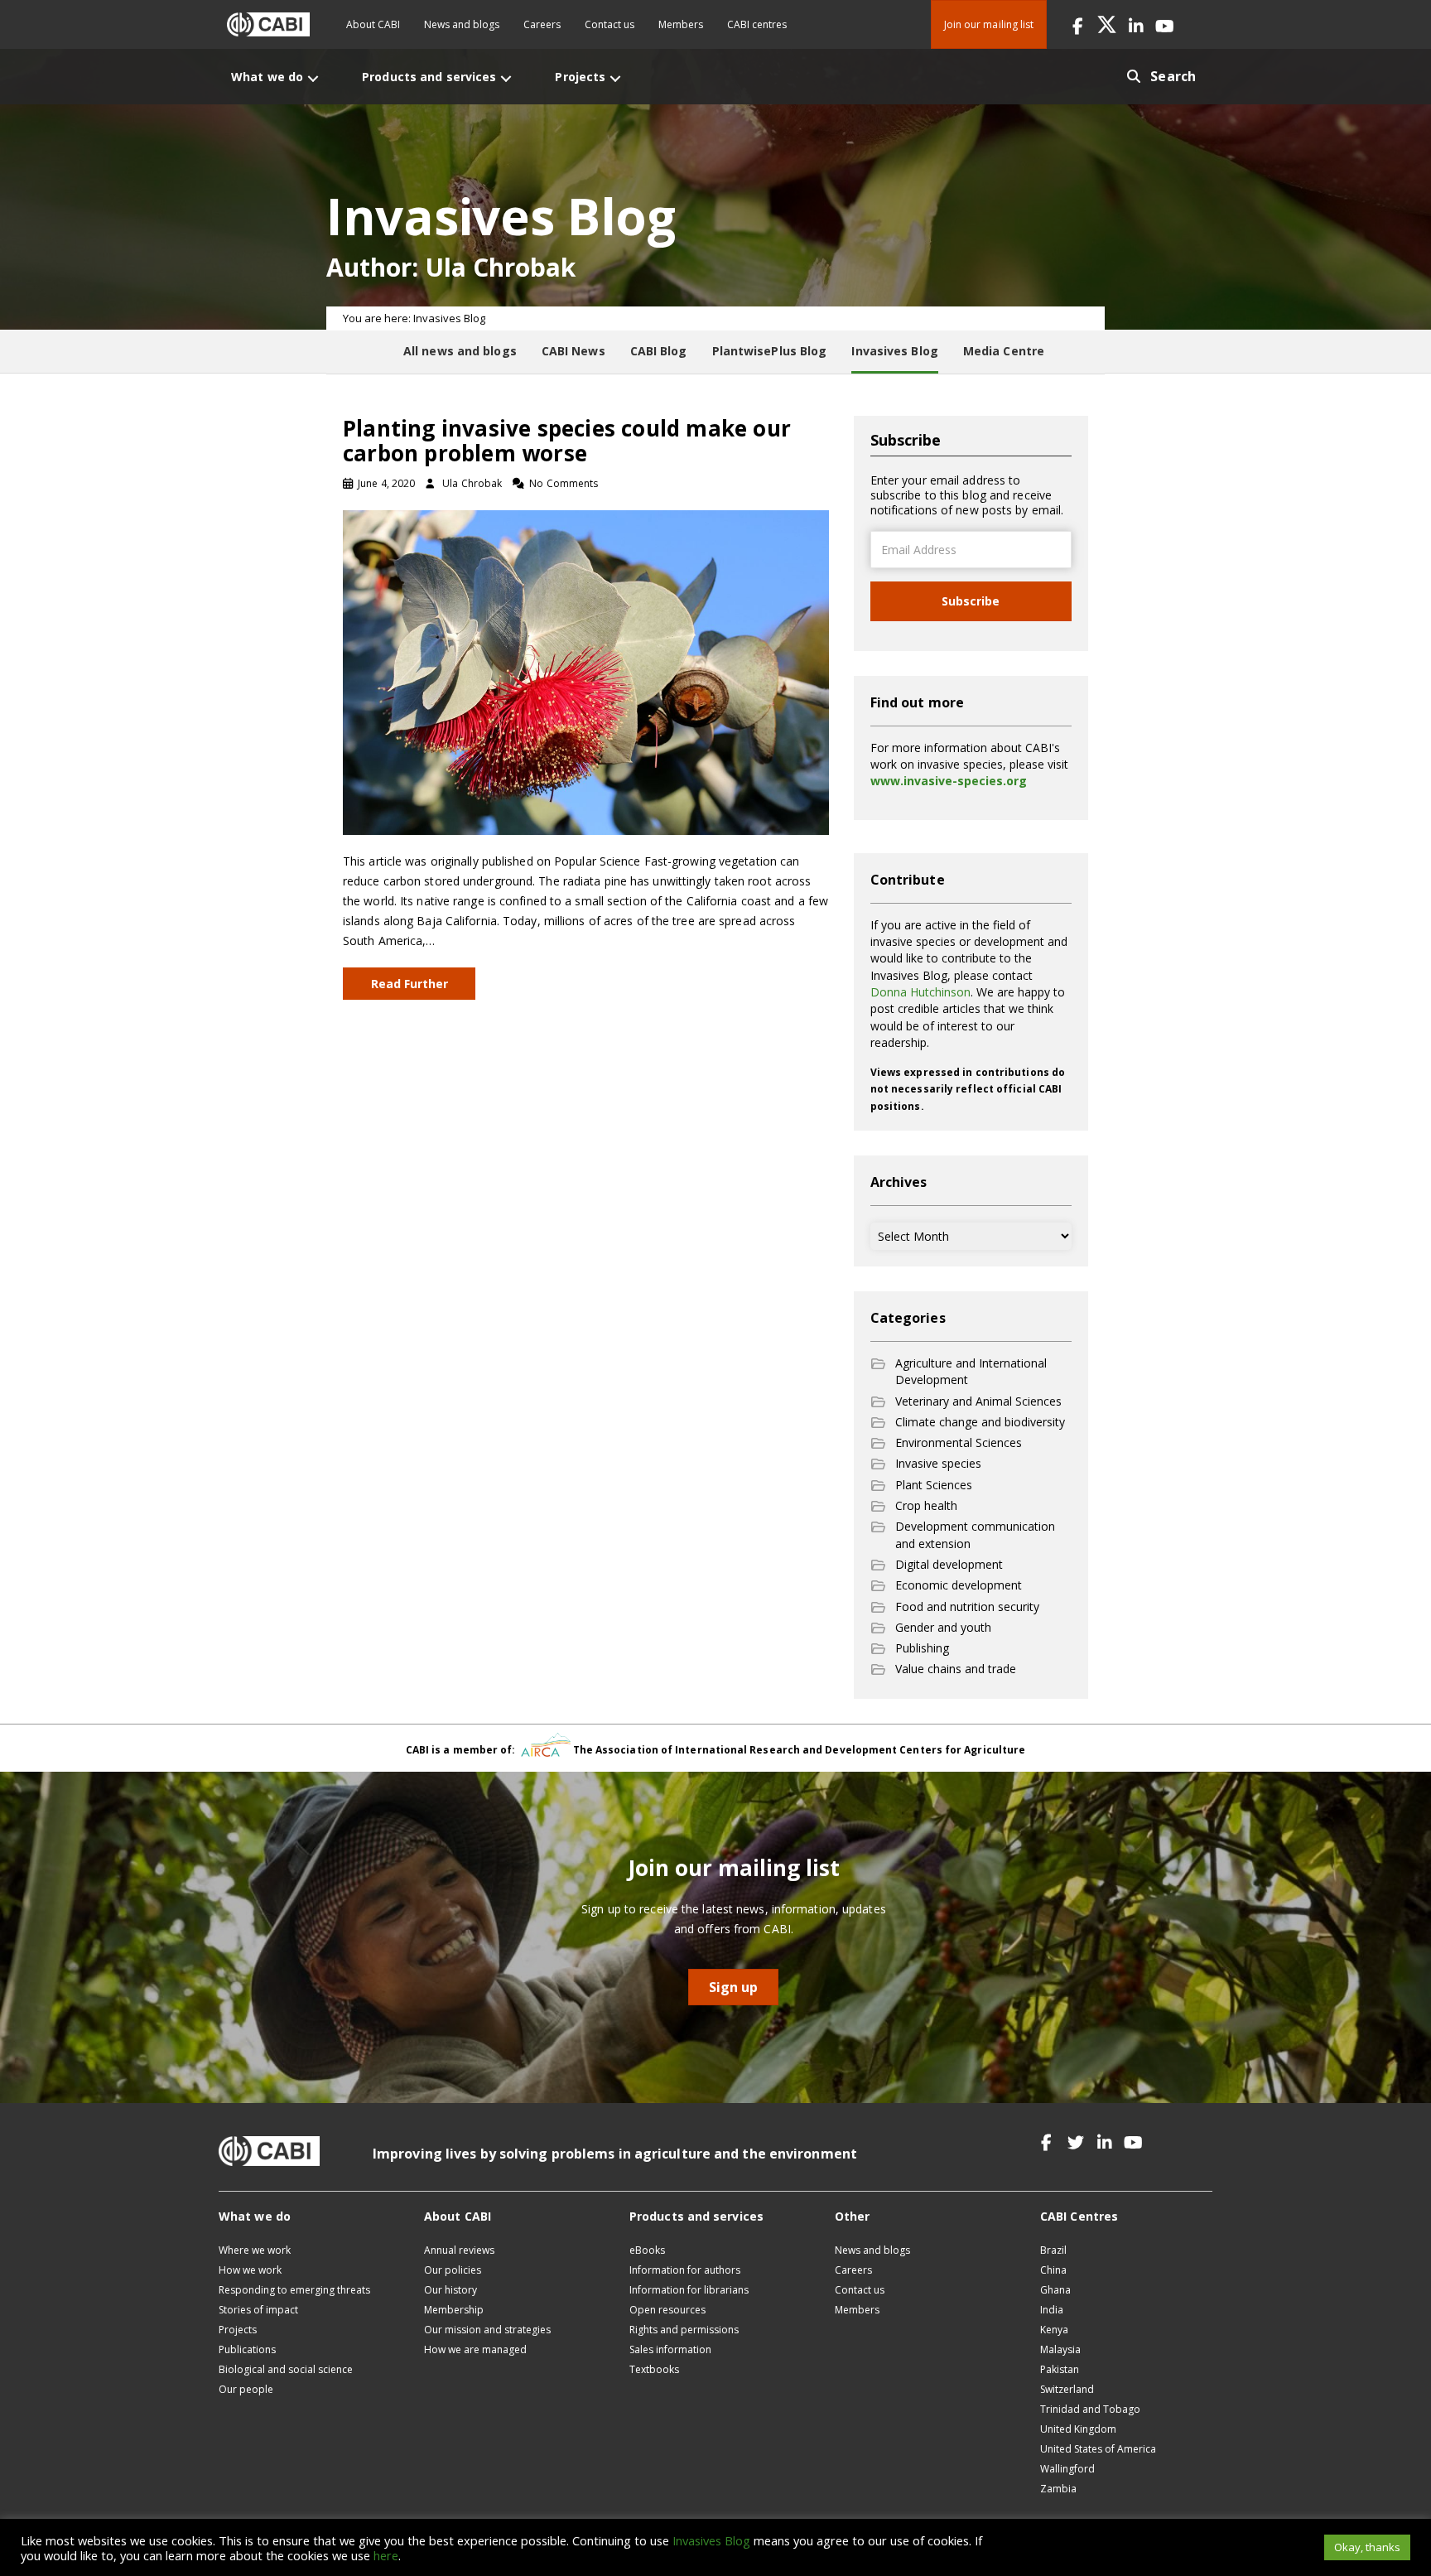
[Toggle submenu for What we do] (313, 78)
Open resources (667, 2310)
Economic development (959, 1585)
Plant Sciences (934, 1485)
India (1052, 2310)
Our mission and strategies (487, 2330)
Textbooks (654, 2369)
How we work (250, 2270)
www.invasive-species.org (949, 781)
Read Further (410, 984)
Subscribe (971, 601)
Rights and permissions (684, 2330)
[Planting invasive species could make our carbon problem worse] (586, 671)
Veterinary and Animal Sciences (978, 1401)
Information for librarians (689, 2290)
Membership (454, 2310)
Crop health (926, 1505)
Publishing (922, 1648)
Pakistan (1060, 2369)
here (386, 2555)
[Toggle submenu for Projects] (615, 78)
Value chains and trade (956, 1669)
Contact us (609, 24)
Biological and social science (286, 2369)
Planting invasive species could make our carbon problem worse (567, 441)
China (1053, 2270)
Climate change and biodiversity (980, 1422)
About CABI (373, 24)
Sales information (670, 2349)
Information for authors (685, 2270)
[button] (1078, 24)
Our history (450, 2290)
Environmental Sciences (959, 1442)
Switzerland (1067, 2389)
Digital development (949, 1564)
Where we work (255, 2250)
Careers (542, 24)
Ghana (1055, 2290)
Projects (238, 2330)
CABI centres (757, 24)
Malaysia (1060, 2349)
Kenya (1054, 2330)
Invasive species (938, 1463)
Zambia (1058, 2489)
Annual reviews (459, 2250)
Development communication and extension (975, 1534)
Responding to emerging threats (294, 2290)
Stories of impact (258, 2310)
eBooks (647, 2250)
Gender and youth (943, 1627)
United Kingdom (1078, 2429)
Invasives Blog (711, 2540)
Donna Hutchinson (920, 992)
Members (681, 24)
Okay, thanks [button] (1367, 2547)
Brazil (1053, 2250)
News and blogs (462, 24)
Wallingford (1067, 2469)
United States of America (1098, 2449)
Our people (246, 2389)
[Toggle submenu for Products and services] (506, 78)
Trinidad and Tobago (1090, 2409)
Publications (247, 2349)
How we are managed (475, 2349)
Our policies (453, 2270)
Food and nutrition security (967, 1606)
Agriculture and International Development (971, 1371)
